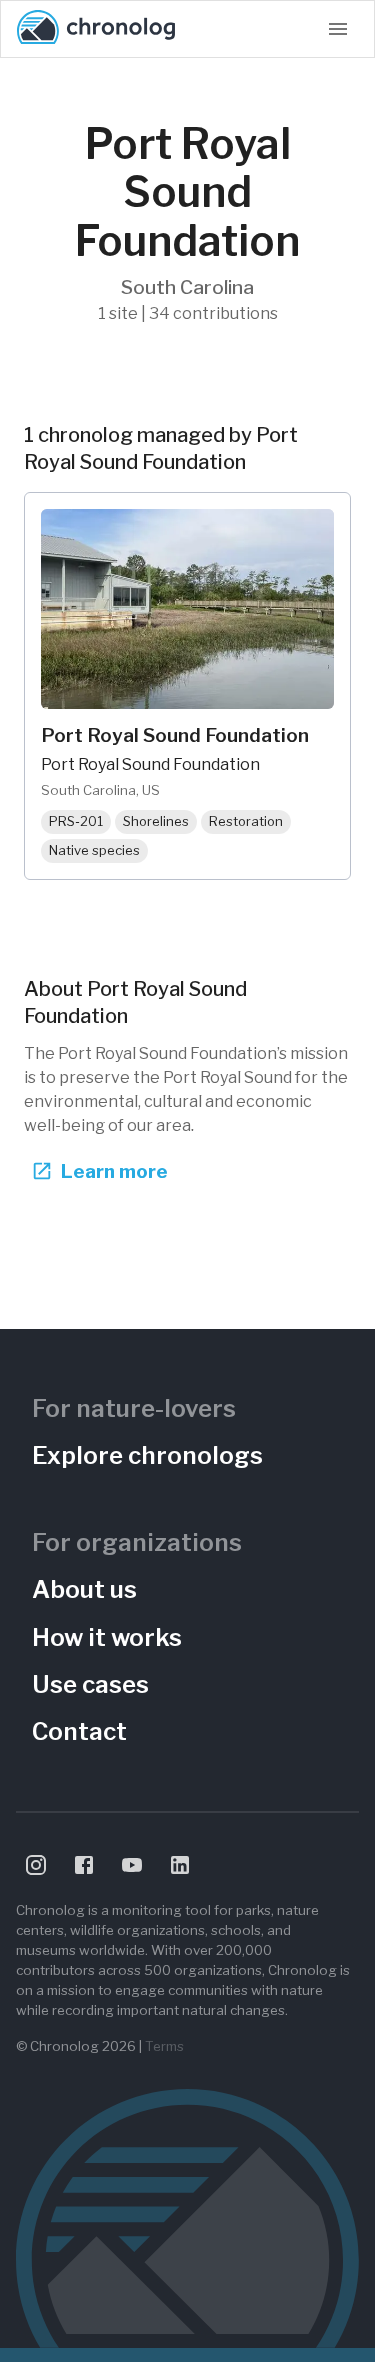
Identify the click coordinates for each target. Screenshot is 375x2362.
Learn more (114, 1171)
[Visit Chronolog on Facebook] (84, 1865)
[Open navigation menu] (338, 29)
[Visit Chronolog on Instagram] (36, 1865)
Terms (164, 2046)
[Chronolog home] (96, 29)
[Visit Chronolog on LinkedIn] (180, 1865)
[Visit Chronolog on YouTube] (132, 1865)
